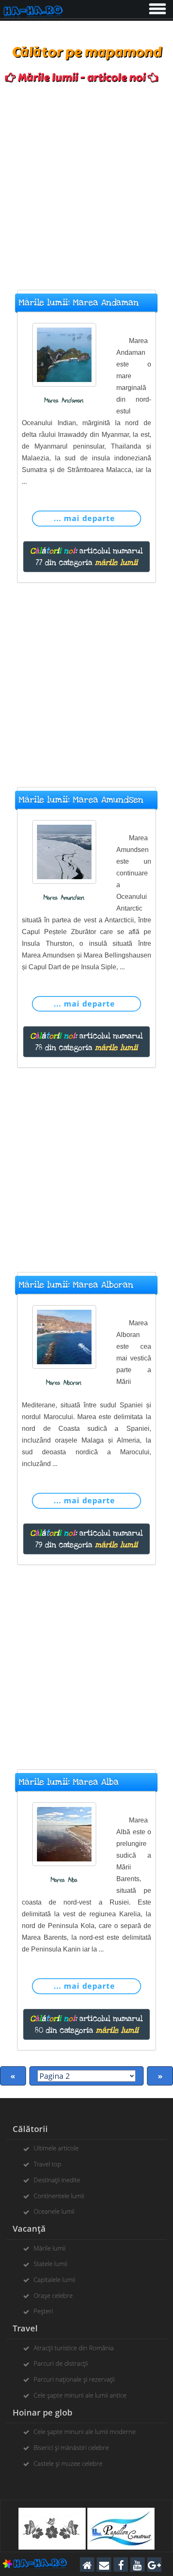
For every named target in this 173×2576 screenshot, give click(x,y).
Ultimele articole (56, 2148)
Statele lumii (50, 2264)
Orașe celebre (53, 2295)
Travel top (47, 2164)
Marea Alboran (64, 1383)
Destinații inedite (57, 2180)
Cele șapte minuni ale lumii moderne (85, 2431)
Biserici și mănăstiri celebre (71, 2447)
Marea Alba (64, 1880)
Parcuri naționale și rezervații (74, 2379)
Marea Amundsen (64, 898)
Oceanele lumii (54, 2211)
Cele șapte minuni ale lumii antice (80, 2395)
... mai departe (84, 518)
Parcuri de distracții (61, 2363)
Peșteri (43, 2311)
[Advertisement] (86, 183)
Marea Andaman (64, 401)
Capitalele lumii (54, 2279)
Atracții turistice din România (74, 2348)
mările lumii (116, 563)
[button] (157, 7)
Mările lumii (50, 2248)
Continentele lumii (59, 2196)
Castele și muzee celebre (68, 2463)
